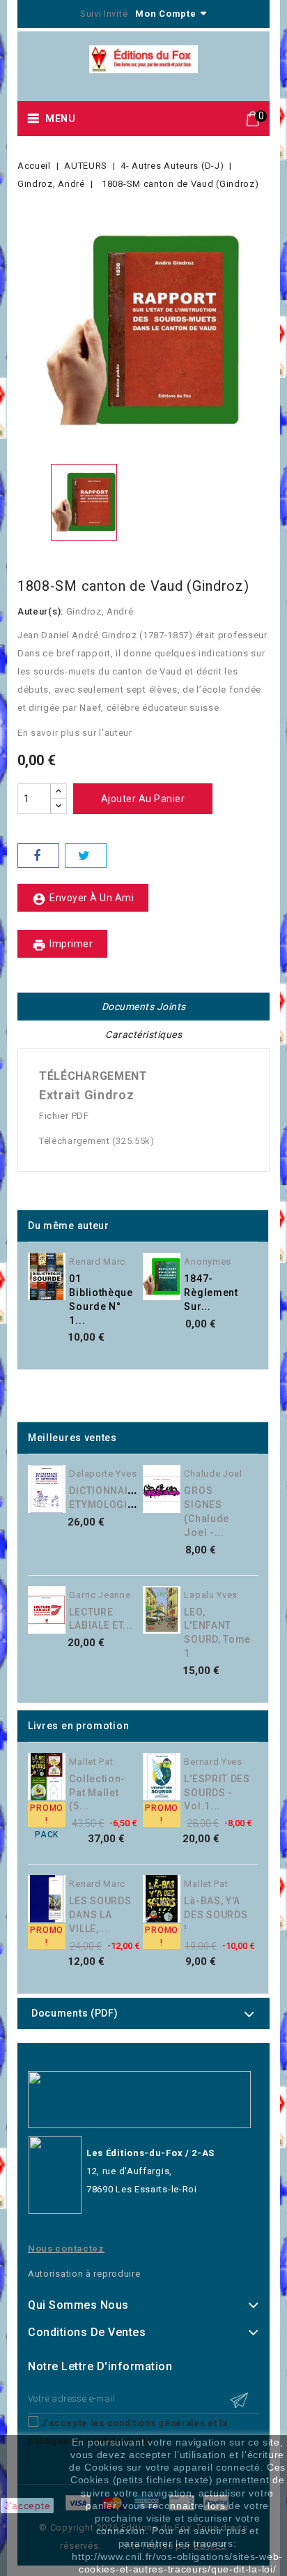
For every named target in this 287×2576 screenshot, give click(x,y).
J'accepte (27, 2506)
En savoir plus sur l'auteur (75, 733)
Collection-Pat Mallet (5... (97, 1793)
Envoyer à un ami (83, 899)
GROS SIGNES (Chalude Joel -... (207, 1511)
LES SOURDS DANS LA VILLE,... (100, 1915)
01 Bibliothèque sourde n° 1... (101, 1299)
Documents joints (144, 1007)
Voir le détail (150, 1295)
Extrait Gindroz (87, 1095)
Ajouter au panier (143, 799)
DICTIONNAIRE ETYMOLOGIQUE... (113, 1498)
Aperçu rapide (150, 1266)
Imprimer (62, 945)
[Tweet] (86, 856)
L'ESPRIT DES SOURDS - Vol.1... (217, 1793)
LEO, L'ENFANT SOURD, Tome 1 (217, 1633)
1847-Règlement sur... (211, 1293)
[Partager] (38, 856)
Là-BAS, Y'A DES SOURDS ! (216, 1915)
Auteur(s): (40, 611)
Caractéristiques (143, 1034)
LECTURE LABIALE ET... (101, 1619)
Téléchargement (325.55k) (97, 1141)
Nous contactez (66, 2249)
